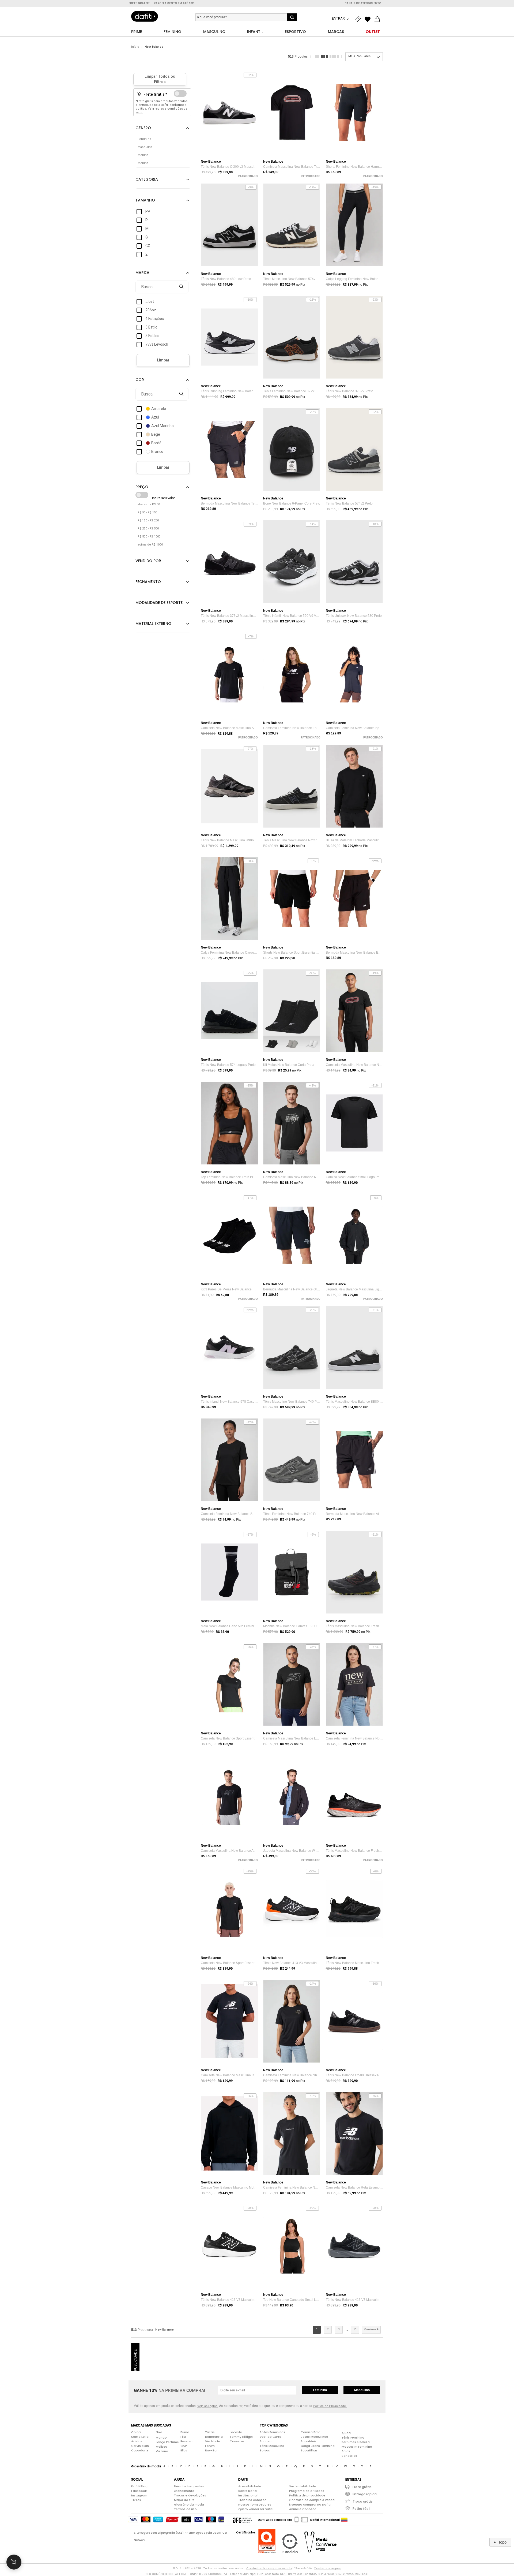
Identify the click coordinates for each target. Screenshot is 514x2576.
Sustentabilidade (303, 2486)
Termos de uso (185, 2509)
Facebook (139, 2491)
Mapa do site (184, 2500)
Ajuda (346, 2433)
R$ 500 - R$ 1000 (149, 537)
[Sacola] (379, 19)
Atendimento (184, 2491)
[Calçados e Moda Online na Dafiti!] (145, 16)
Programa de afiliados (307, 2491)
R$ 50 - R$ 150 (147, 512)
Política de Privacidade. (330, 2406)
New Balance (154, 47)
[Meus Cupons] (359, 19)
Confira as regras (327, 2568)
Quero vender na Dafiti (256, 2509)
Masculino (362, 2390)
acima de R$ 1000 (150, 545)
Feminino (320, 2390)
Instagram (139, 2495)
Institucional (248, 2495)
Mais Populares (359, 56)
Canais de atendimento (363, 3)
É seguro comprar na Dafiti (310, 2504)
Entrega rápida (365, 2494)
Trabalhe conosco (252, 2500)
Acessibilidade (250, 2486)
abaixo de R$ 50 (149, 504)
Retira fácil (361, 2509)
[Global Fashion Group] (242, 2520)
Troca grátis (363, 2501)
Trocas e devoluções (190, 2495)
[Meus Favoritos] (369, 19)
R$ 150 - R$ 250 (148, 520)
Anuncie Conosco (303, 2509)
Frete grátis (362, 2487)
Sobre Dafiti (247, 2491)
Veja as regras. (208, 2406)
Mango (161, 2437)
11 (355, 2329)
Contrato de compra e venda (312, 2500)
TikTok (136, 2500)
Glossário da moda (189, 2504)
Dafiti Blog (139, 2486)
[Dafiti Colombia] (344, 2520)
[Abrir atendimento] (14, 2562)
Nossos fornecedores (255, 2504)
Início (135, 47)
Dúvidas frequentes (189, 2486)
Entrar (339, 18)
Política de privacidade (307, 2495)
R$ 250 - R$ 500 (148, 529)
